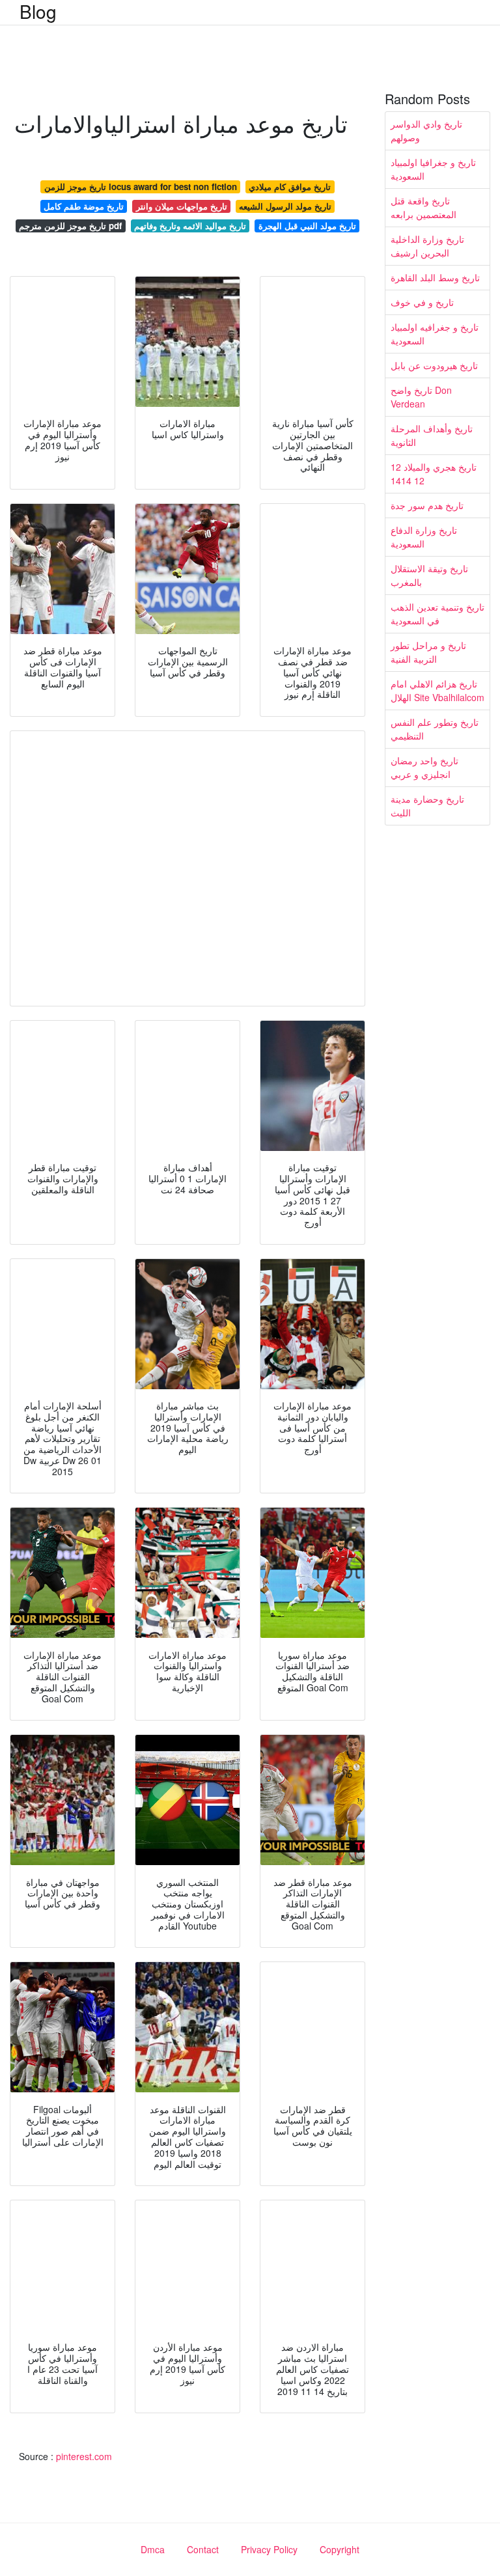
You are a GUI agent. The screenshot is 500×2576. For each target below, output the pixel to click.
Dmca (153, 2549)
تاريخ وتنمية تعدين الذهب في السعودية (437, 614)
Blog (38, 11)
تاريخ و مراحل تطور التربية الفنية (428, 652)
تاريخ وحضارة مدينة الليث (427, 806)
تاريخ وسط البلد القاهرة (435, 277)
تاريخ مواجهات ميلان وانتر (182, 206)
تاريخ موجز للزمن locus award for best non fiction (141, 187)
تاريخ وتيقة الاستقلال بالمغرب (429, 575)
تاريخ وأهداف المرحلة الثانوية (432, 435)
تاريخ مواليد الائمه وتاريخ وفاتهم (190, 226)
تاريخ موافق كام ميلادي (290, 187)
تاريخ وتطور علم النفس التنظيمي (435, 729)
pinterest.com (84, 2456)
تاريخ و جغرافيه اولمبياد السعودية (435, 334)
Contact (203, 2549)
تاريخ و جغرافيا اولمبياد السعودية (433, 169)
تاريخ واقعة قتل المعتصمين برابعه (424, 207)
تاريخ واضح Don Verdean (421, 397)
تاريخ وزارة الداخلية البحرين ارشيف (427, 246)
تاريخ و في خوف (422, 302)
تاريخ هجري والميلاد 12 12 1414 (434, 474)
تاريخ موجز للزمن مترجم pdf (70, 226)
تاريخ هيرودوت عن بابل (434, 365)
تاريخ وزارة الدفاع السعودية (424, 537)
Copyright (340, 2549)
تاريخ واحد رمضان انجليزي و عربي (424, 767)
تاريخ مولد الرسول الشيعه (285, 206)
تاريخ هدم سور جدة (427, 505)
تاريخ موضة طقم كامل (84, 206)
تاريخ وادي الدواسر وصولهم (426, 131)
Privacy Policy (269, 2549)
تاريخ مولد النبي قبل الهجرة (307, 226)
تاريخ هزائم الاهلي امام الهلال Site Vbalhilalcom (437, 690)
